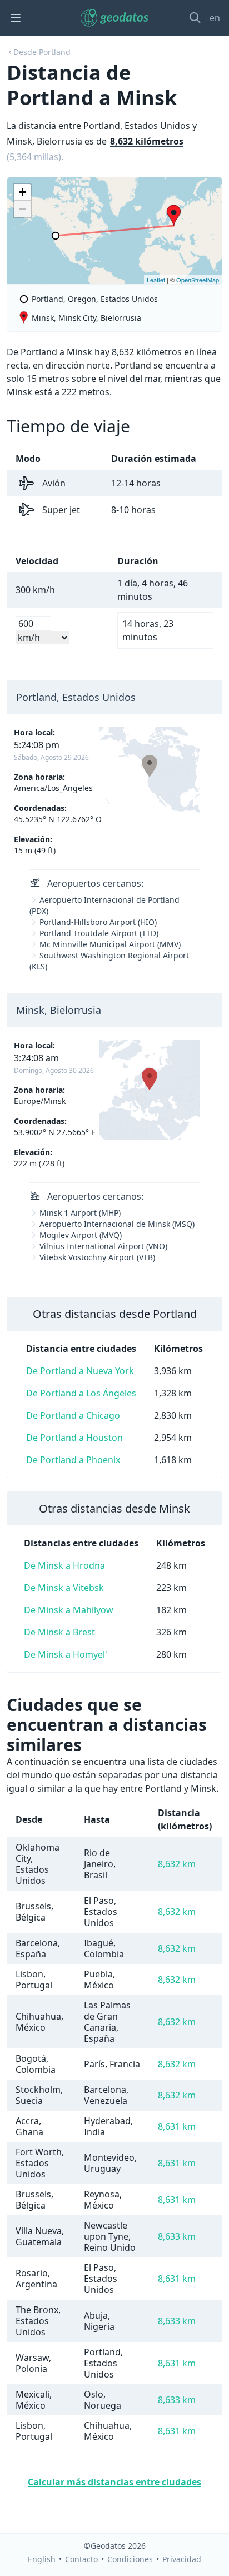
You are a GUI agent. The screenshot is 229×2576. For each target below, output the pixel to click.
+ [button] (23, 192)
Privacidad (182, 2559)
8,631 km (177, 2126)
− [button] (23, 209)
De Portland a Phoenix (73, 1460)
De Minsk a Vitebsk (64, 1588)
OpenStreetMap (198, 280)
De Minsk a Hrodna (64, 1565)
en (215, 18)
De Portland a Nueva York (80, 1371)
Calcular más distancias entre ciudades (114, 2482)
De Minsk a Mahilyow (69, 1610)
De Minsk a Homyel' (66, 1654)
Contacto (81, 2559)
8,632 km (177, 1864)
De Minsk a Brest (59, 1632)
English (42, 2559)
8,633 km (177, 2236)
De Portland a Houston (74, 1438)
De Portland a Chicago (73, 1415)
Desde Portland (42, 52)
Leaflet (156, 280)
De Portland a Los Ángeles (81, 1393)
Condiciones (130, 2559)
